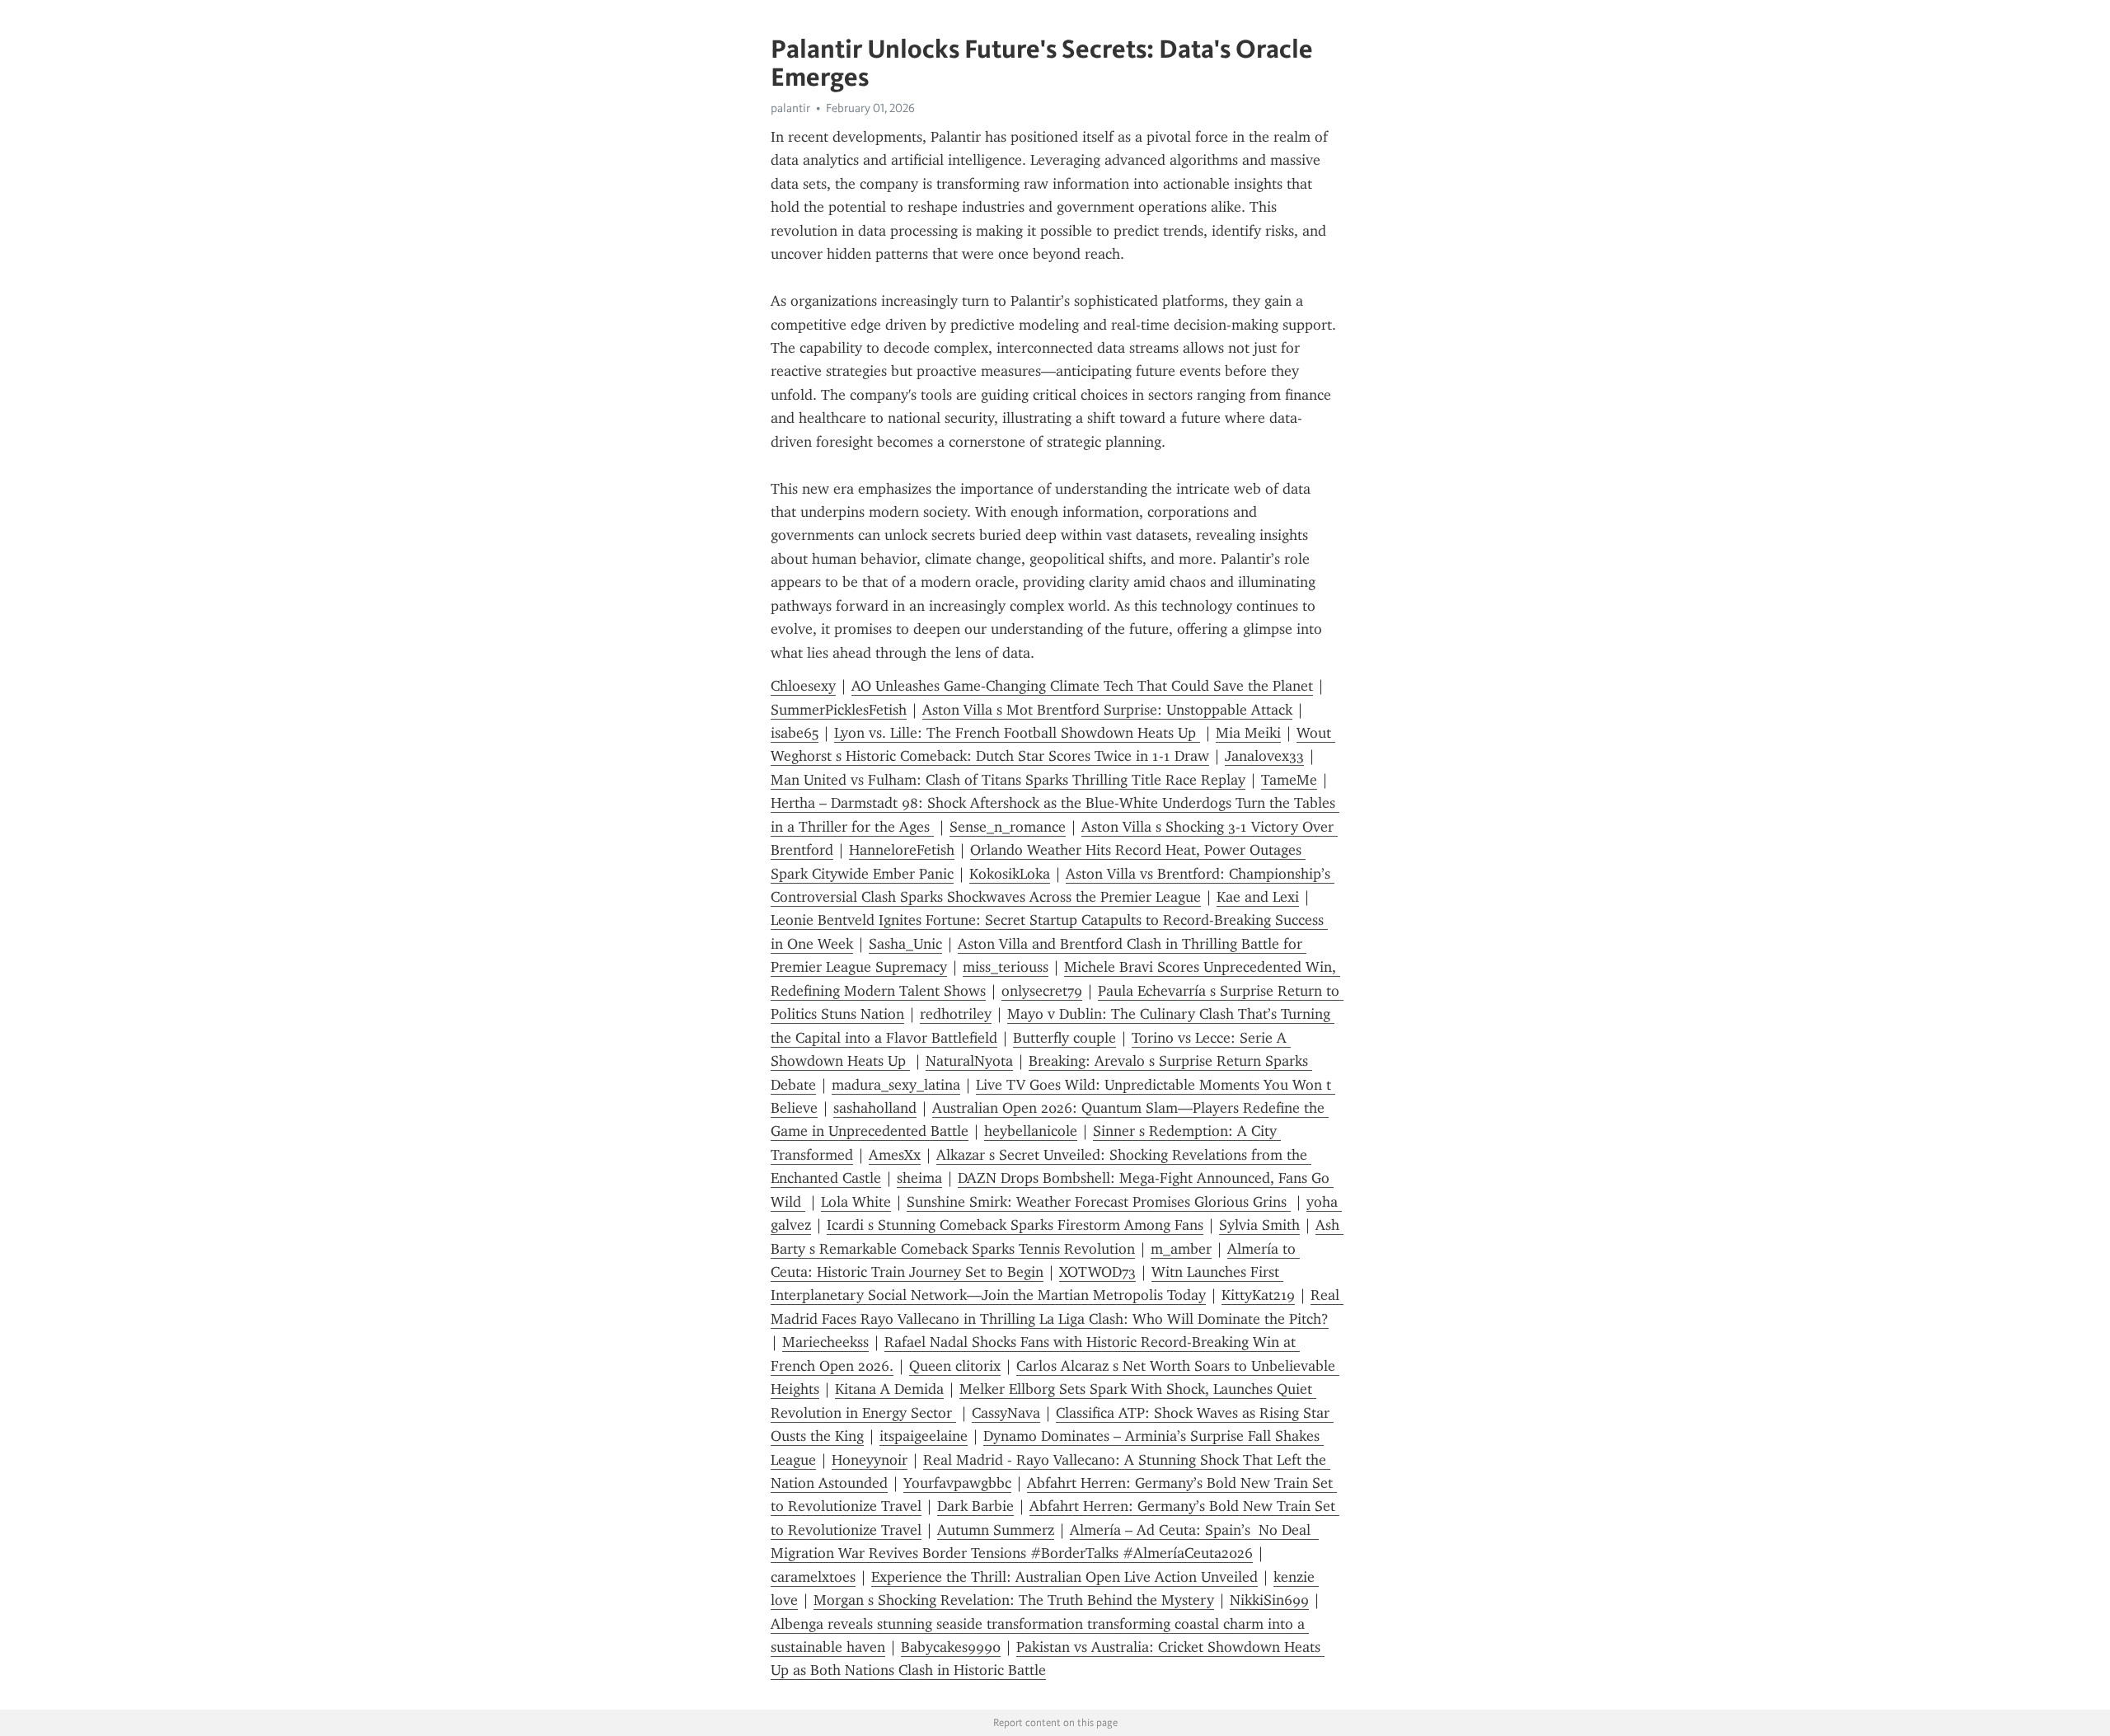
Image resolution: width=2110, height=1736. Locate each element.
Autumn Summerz (996, 1530)
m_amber (1181, 1249)
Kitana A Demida (889, 1389)
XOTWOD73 (1097, 1272)
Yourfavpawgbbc (957, 1483)
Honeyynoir (870, 1460)
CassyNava (1006, 1413)
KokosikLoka (1010, 874)
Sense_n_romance (1008, 827)
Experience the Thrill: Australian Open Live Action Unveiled (1064, 1577)
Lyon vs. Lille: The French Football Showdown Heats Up (1017, 733)
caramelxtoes (813, 1577)
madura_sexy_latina (896, 1085)
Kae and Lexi (1258, 897)
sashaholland (875, 1108)
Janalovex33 (1264, 756)
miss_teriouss (1006, 967)
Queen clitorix (955, 1366)
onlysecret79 (1042, 991)
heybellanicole (1031, 1131)
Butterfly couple (1064, 1038)
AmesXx (895, 1155)
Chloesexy (803, 686)
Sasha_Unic (905, 944)
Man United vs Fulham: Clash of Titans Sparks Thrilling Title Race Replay (1008, 780)
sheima (919, 1178)
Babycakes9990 (951, 1647)
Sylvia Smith (1259, 1225)
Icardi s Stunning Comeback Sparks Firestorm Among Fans (1015, 1225)
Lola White (856, 1202)
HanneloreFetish (902, 850)
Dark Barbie (975, 1506)
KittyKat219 (1258, 1295)
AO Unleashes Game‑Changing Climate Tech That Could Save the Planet (1082, 686)
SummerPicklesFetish (839, 710)
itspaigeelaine (924, 1436)
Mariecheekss (825, 1342)
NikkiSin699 (1269, 1600)
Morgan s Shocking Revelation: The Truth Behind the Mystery (1014, 1600)
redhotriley (956, 1014)
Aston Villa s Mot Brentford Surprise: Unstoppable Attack (1107, 710)
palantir (790, 108)
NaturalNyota (969, 1061)
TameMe (1289, 780)
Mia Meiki (1248, 733)
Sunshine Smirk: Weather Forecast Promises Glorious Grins (1099, 1202)
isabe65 (795, 733)
